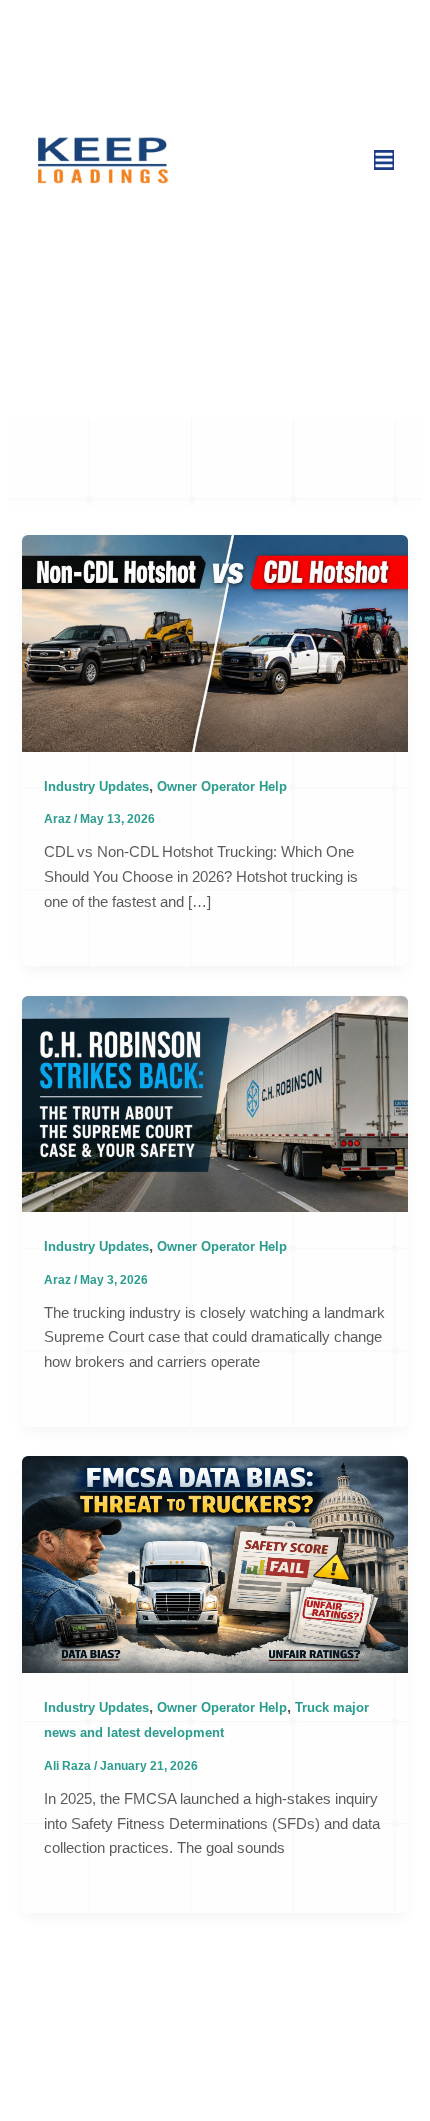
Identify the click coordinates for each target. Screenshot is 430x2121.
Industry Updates (96, 786)
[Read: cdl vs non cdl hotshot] (214, 642)
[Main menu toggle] (384, 160)
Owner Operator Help (222, 786)
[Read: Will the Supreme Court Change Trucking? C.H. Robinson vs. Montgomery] (214, 1103)
